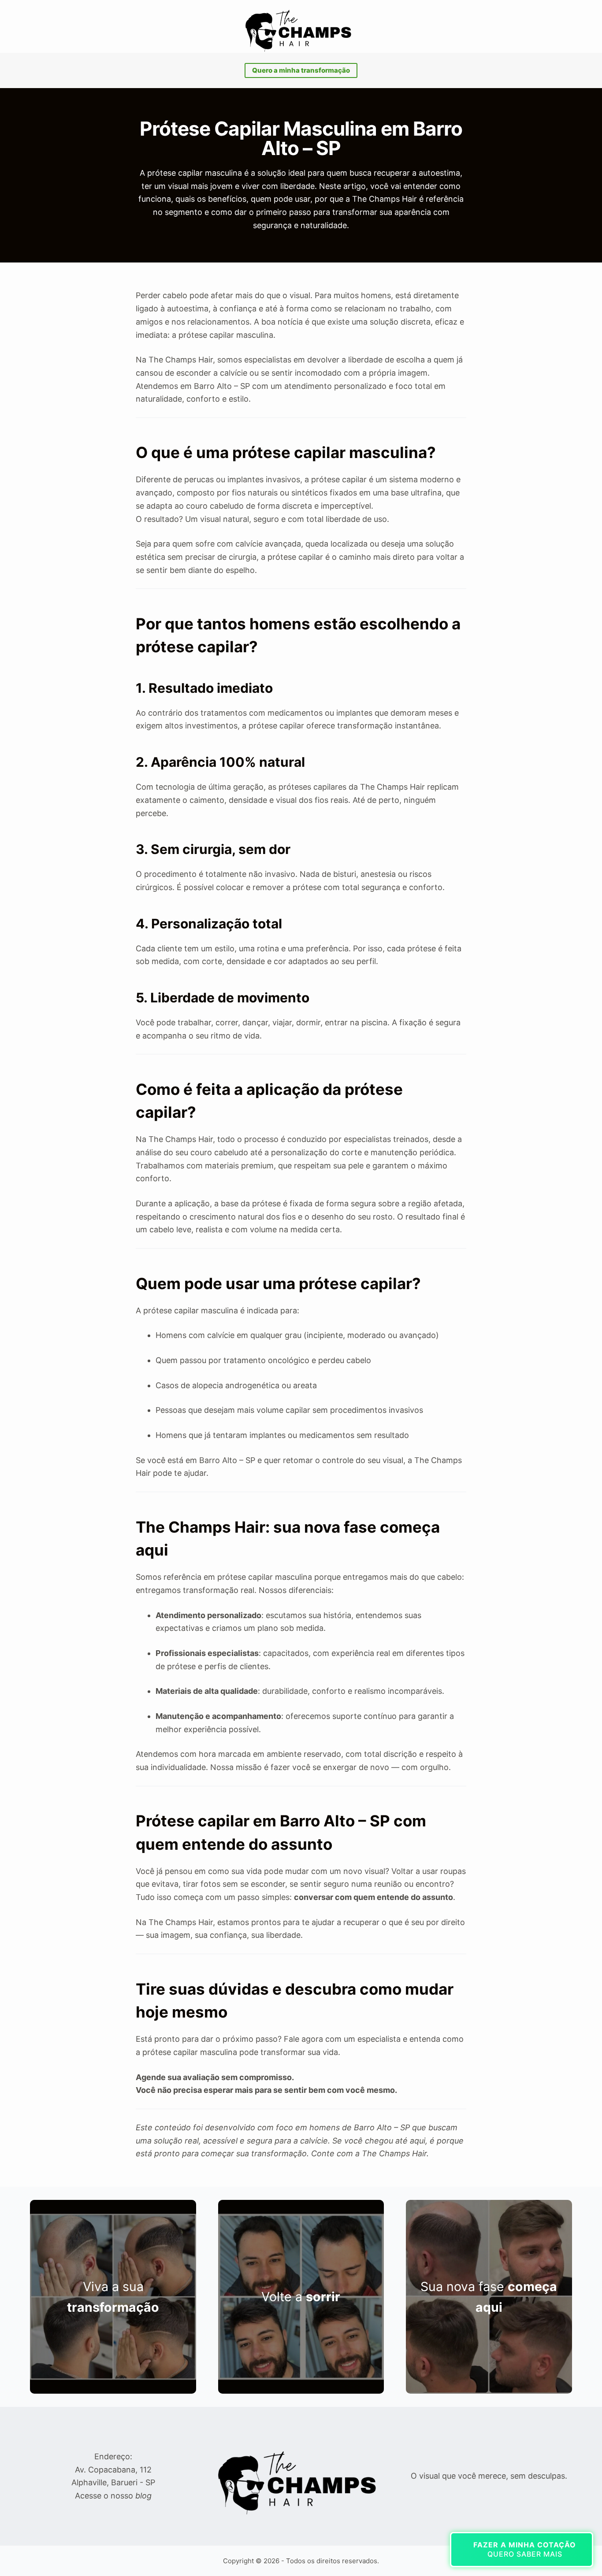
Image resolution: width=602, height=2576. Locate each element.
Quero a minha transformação (301, 70)
